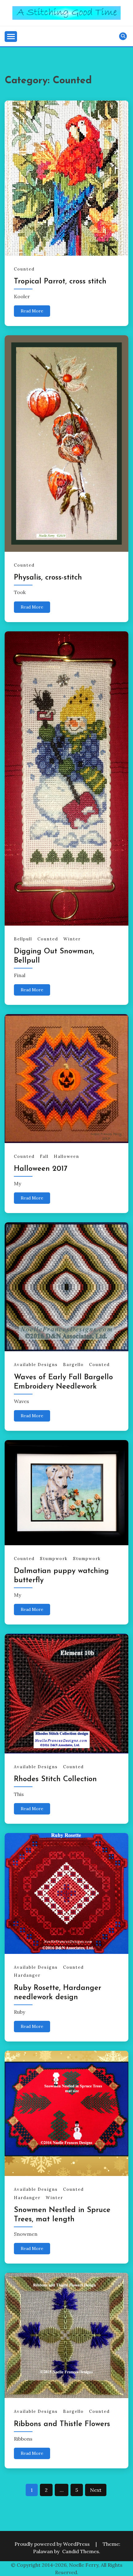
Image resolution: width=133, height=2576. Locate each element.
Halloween (66, 1156)
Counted (24, 269)
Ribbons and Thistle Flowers (62, 2424)
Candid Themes (81, 2551)
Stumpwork (54, 1559)
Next (96, 2490)
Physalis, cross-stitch (48, 578)
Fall (44, 1156)
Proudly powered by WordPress (53, 2544)
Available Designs (36, 1365)
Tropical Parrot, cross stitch (60, 282)
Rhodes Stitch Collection (55, 1779)
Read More (32, 311)
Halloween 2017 (41, 1169)
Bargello (73, 1365)
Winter (72, 939)
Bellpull (23, 939)
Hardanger (27, 1975)
